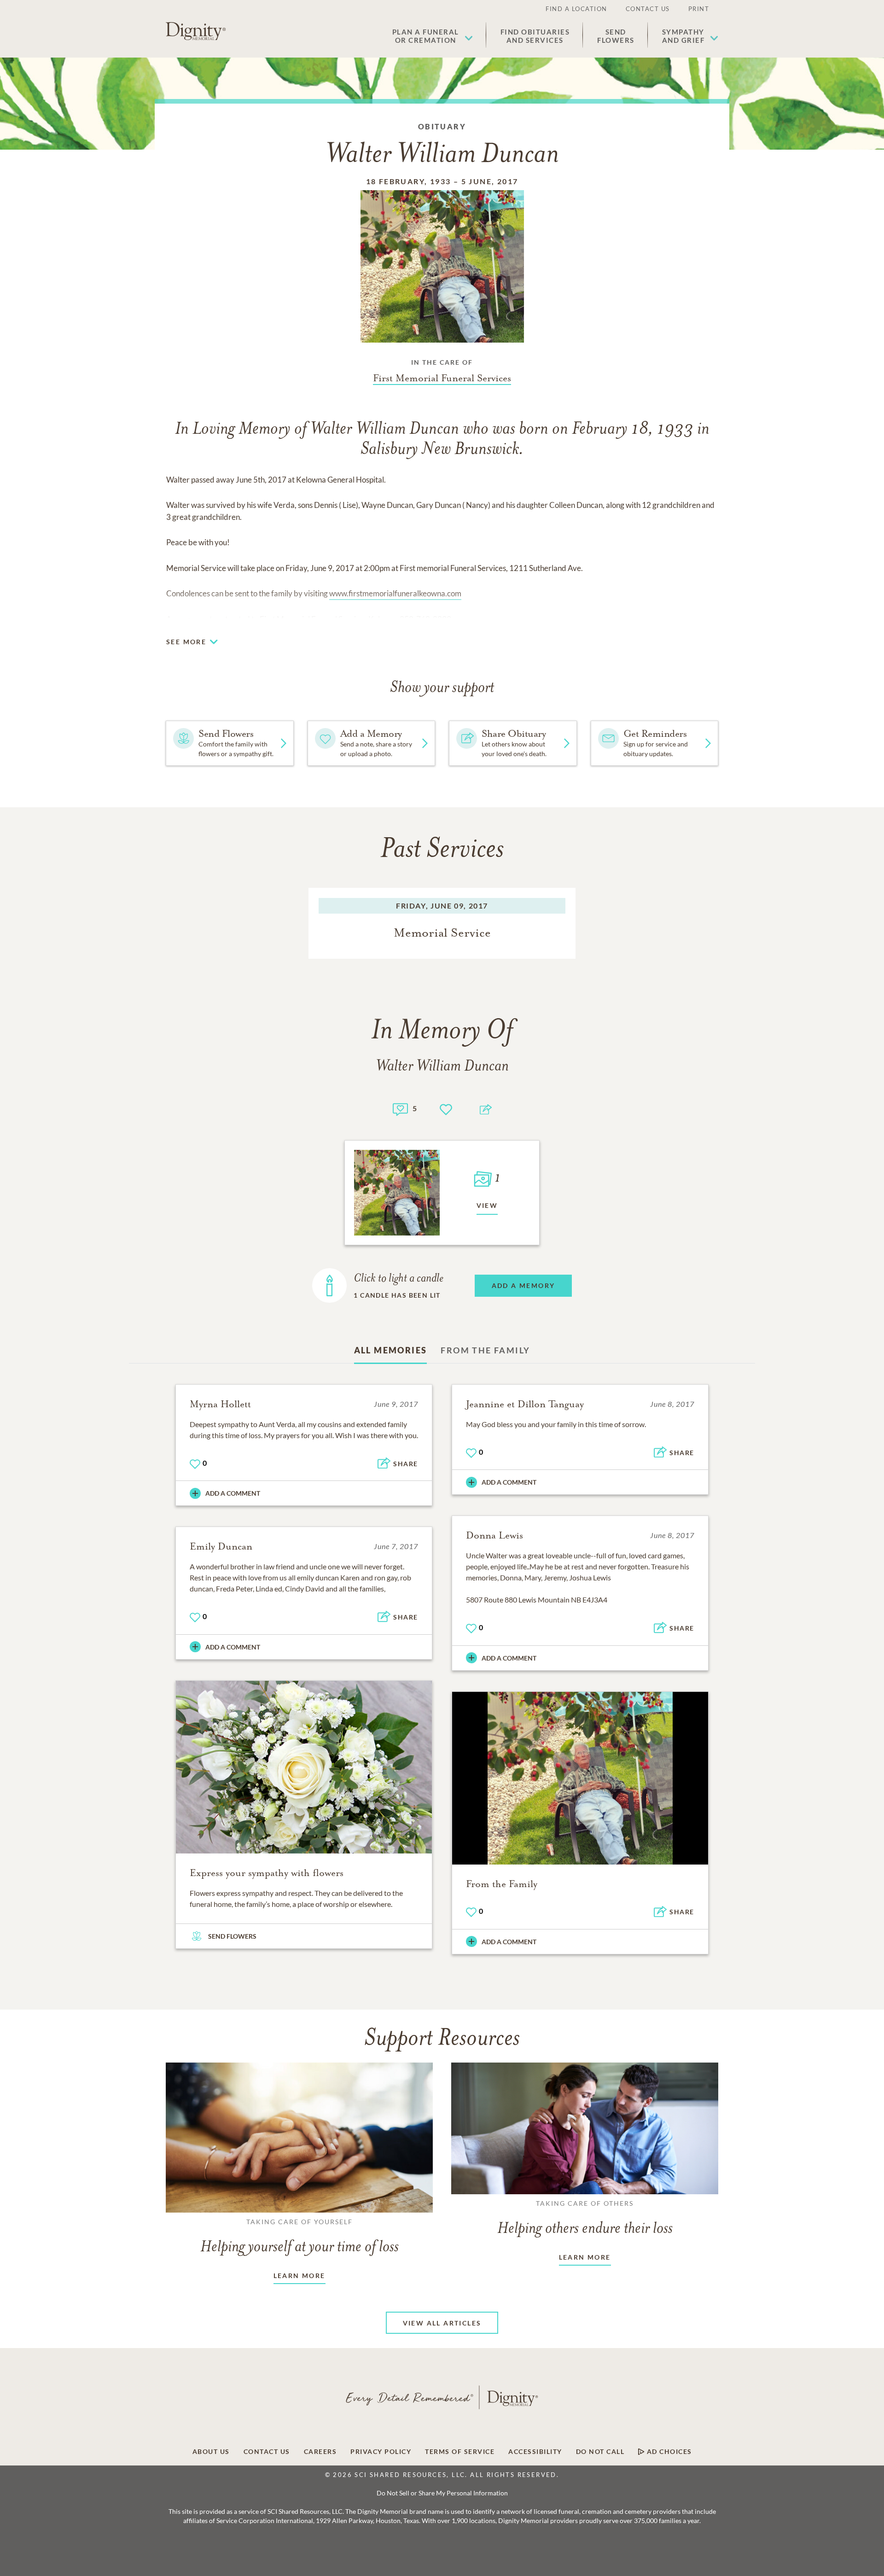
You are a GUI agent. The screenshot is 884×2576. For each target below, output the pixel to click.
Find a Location (576, 9)
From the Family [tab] (485, 1350)
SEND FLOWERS (232, 1936)
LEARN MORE (300, 2276)
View (487, 1205)
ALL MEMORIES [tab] (391, 1350)
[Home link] (196, 31)
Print (699, 9)
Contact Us (648, 9)
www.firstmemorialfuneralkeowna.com (395, 593)
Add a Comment (233, 1493)
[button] (433, 36)
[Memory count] (400, 1108)
